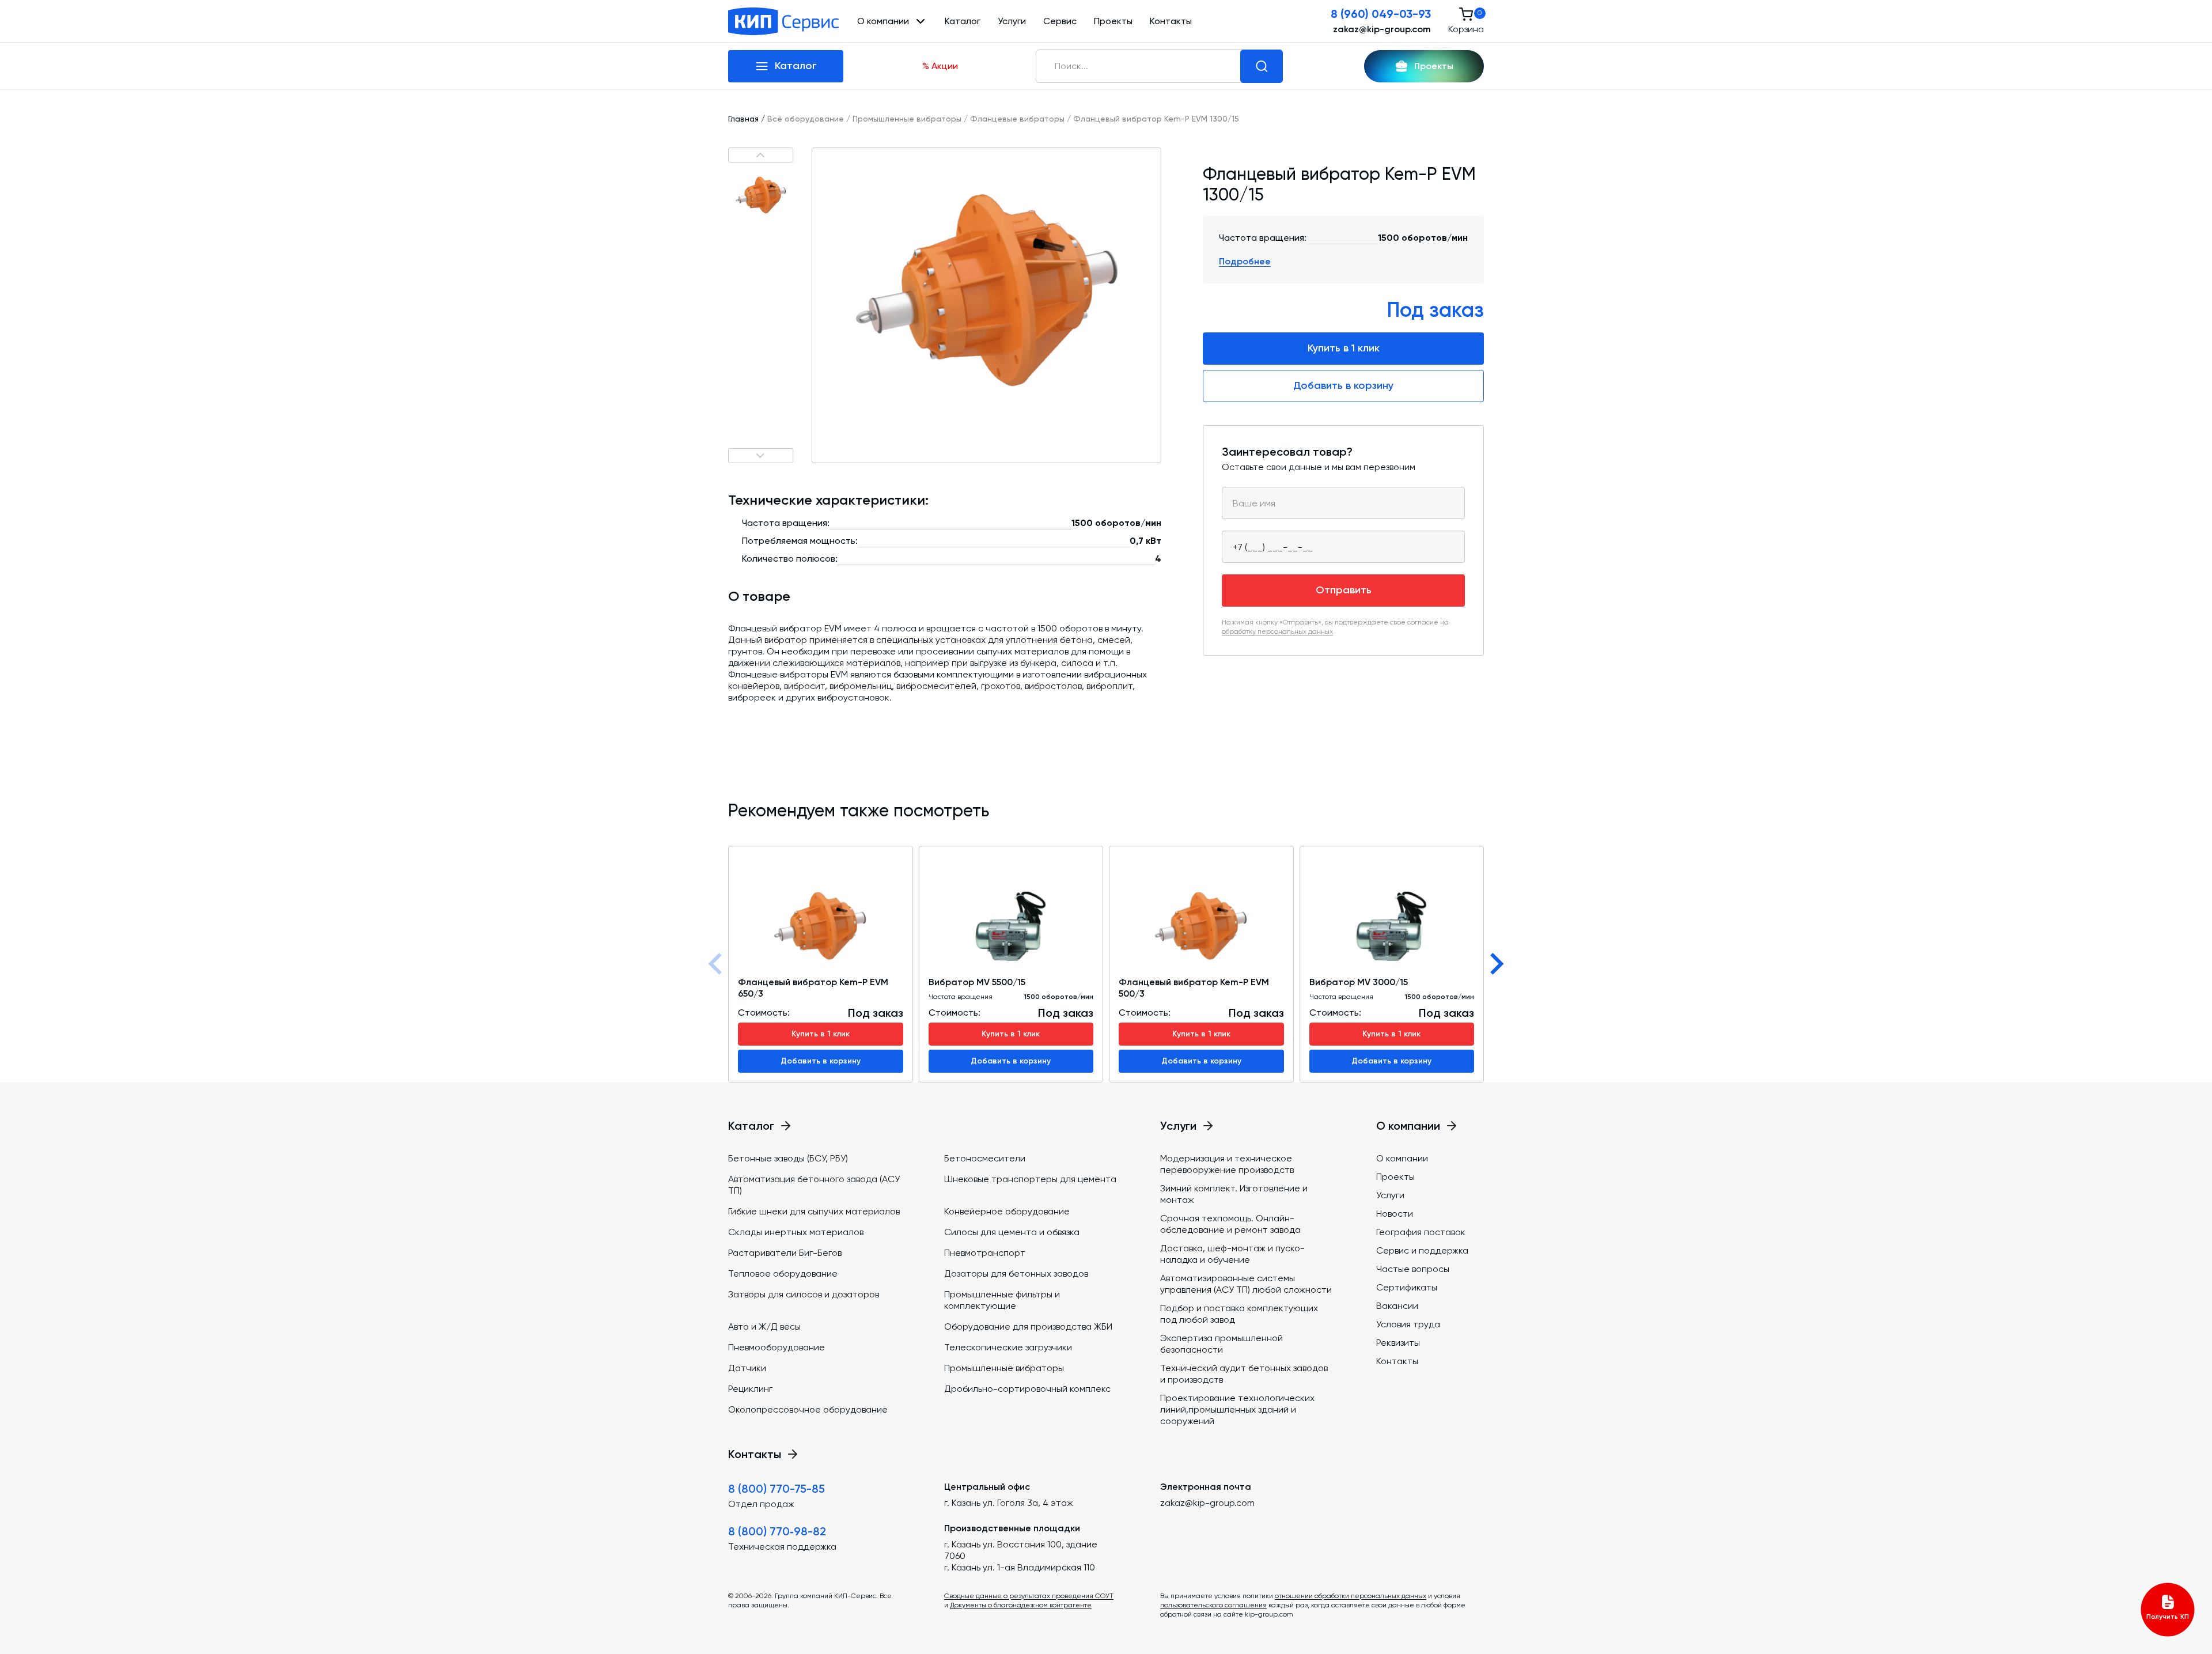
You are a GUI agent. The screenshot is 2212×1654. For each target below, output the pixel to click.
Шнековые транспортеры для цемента (1030, 1179)
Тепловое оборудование (783, 1273)
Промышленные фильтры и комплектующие (1002, 1300)
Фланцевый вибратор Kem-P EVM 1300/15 (1156, 119)
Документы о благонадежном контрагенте (1021, 1605)
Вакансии (1397, 1306)
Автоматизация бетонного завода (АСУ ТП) (814, 1185)
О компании (1402, 1158)
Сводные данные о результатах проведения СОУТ (1029, 1596)
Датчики (747, 1368)
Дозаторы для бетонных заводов (1016, 1273)
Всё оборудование (806, 119)
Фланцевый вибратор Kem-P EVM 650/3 (813, 988)
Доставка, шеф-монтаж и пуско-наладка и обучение (1232, 1254)
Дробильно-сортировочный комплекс (1027, 1389)
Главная (743, 119)
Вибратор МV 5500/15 (977, 982)
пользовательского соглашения (1213, 1605)
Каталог (963, 21)
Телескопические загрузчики (1008, 1347)
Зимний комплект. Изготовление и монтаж (1234, 1194)
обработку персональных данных (1277, 631)
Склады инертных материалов (796, 1232)
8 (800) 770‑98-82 (777, 1531)
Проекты (1113, 21)
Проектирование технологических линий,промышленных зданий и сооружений (1237, 1409)
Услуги (1012, 21)
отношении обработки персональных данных (1351, 1596)
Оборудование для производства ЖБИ (1028, 1326)
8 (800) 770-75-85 (777, 1489)
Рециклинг (750, 1389)
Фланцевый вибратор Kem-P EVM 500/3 (1194, 988)
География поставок (1421, 1232)
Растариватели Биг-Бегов (785, 1253)
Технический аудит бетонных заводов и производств (1244, 1374)
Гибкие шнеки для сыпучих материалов (814, 1211)
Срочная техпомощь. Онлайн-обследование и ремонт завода (1230, 1224)
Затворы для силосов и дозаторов (804, 1294)
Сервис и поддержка (1422, 1250)
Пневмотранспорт (985, 1253)
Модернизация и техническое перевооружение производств (1227, 1164)
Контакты (1171, 21)
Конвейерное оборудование (1007, 1211)
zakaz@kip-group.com (1382, 29)
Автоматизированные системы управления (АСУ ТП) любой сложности (1246, 1284)
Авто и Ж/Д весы (764, 1326)
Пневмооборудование (777, 1347)
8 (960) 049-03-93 (1381, 14)
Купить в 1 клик (1344, 348)
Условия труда (1408, 1324)
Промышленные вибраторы (907, 119)
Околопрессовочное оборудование (808, 1409)
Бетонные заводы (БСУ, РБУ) (788, 1158)
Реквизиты (1398, 1343)
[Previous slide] (717, 964)
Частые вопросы (1413, 1269)
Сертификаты (1407, 1287)
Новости (1395, 1214)
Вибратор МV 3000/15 (1359, 982)
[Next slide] (1495, 964)
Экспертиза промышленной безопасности (1221, 1344)
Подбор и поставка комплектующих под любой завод (1239, 1314)
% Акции (940, 66)
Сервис (1060, 21)
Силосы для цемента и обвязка (1012, 1232)
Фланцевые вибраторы (1017, 119)
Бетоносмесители (985, 1158)
